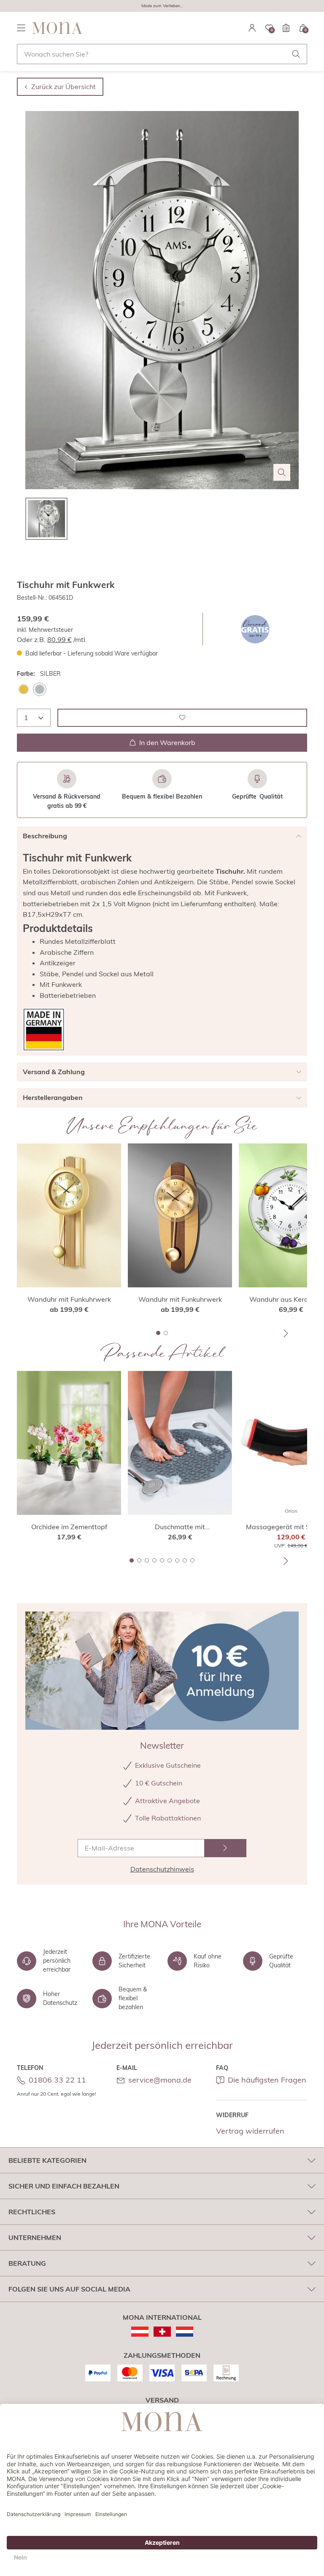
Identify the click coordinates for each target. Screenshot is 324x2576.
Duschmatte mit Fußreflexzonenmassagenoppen (180, 1527)
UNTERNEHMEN (35, 2237)
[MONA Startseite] (57, 28)
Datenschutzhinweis (162, 1869)
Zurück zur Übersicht (63, 87)
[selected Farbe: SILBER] (40, 689)
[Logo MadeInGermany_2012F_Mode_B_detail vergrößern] (44, 1030)
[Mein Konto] (252, 28)
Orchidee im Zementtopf (69, 1527)
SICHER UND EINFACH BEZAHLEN (64, 2186)
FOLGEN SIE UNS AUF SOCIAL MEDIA (69, 2289)
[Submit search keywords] (296, 54)
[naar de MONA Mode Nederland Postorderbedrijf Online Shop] (185, 2332)
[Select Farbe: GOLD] (24, 689)
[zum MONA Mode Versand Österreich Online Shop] (140, 2332)
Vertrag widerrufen (250, 2131)
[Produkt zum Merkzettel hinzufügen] (182, 718)
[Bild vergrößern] (282, 472)
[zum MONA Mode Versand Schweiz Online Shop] (162, 2332)
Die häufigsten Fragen (267, 2080)
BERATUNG (27, 2263)
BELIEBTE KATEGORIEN (47, 2160)
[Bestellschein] (286, 28)
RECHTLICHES (32, 2212)
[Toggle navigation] (21, 28)
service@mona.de (160, 2080)
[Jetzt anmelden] (225, 1848)
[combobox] (162, 54)
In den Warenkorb (167, 742)
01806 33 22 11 (57, 2080)
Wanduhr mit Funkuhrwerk (69, 1299)
